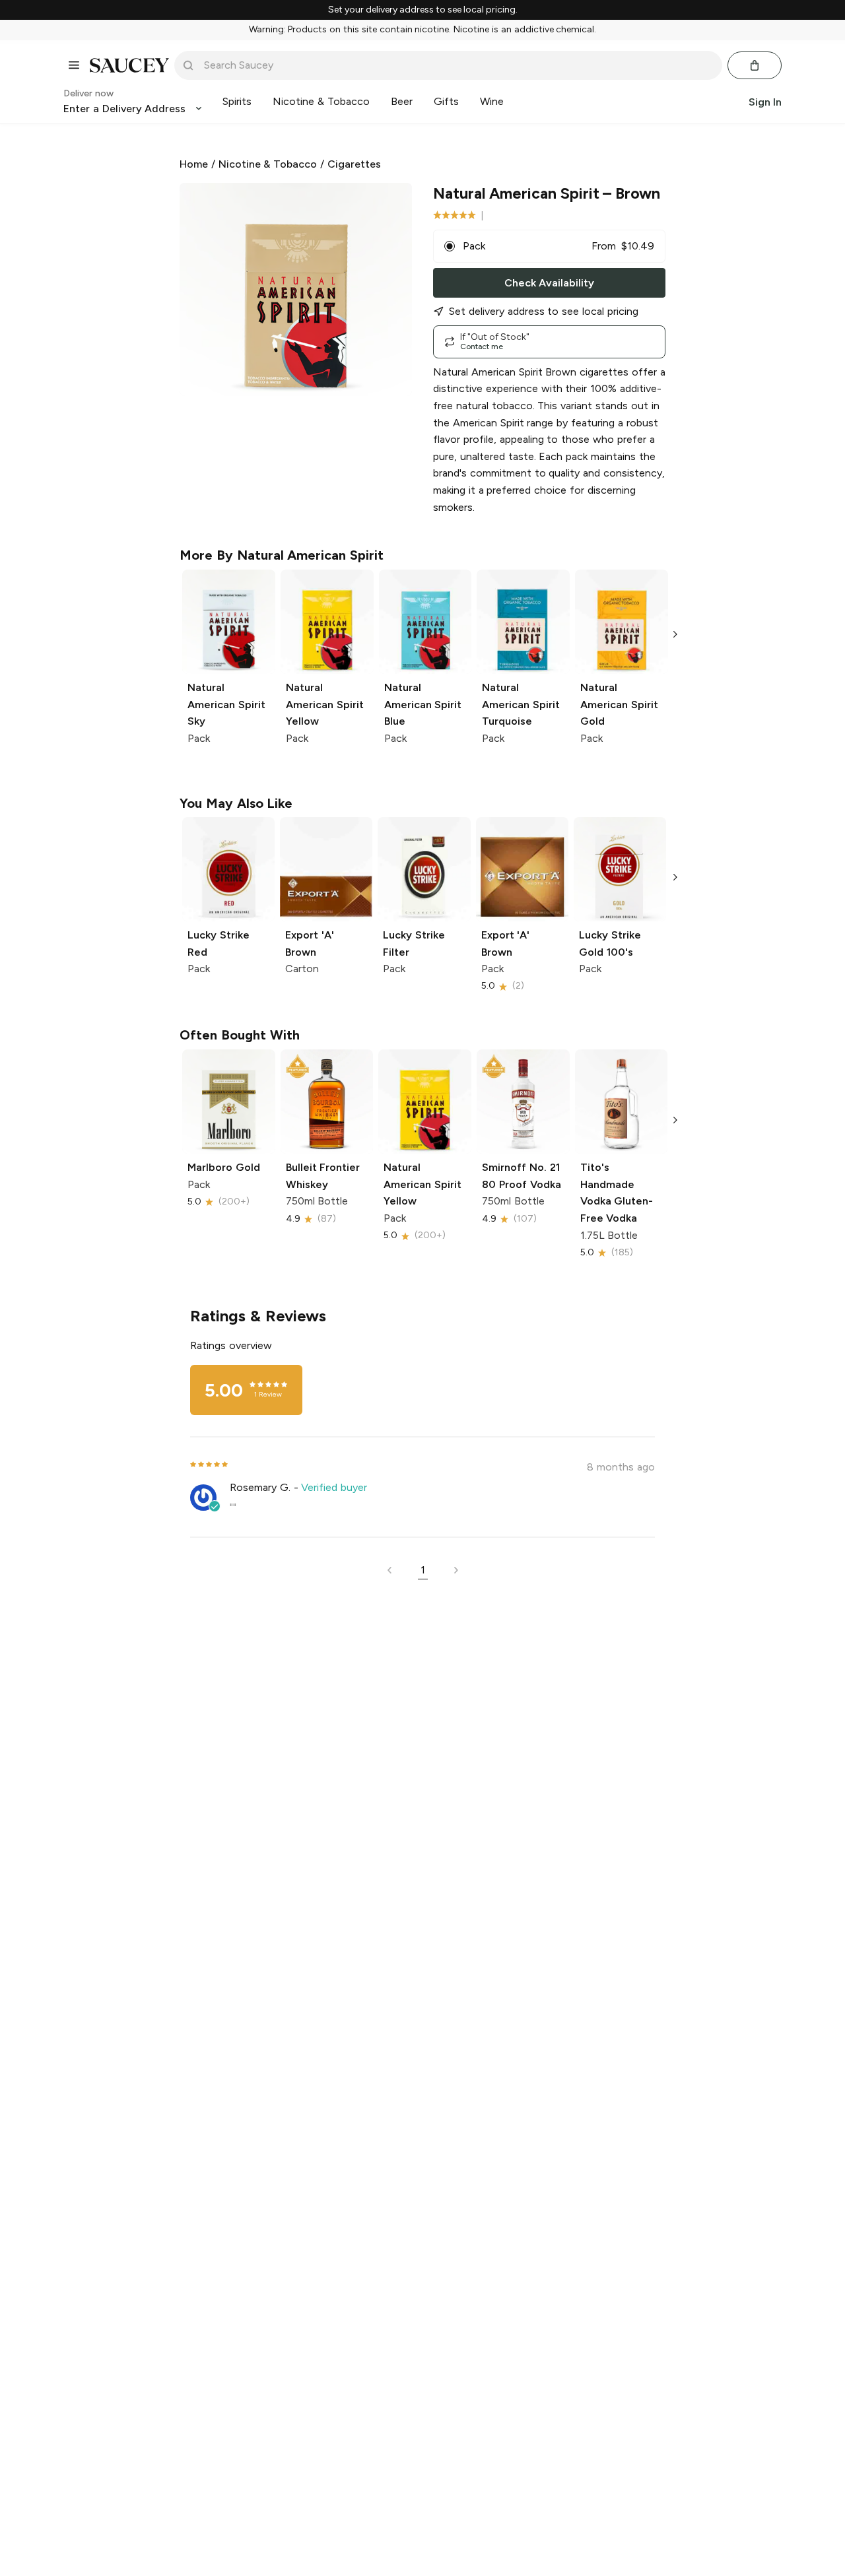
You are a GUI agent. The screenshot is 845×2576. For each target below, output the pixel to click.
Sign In (765, 101)
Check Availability (549, 283)
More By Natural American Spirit (282, 555)
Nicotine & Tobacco (268, 164)
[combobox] (457, 65)
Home (194, 164)
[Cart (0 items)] (755, 65)
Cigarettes (354, 164)
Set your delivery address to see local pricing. (423, 10)
